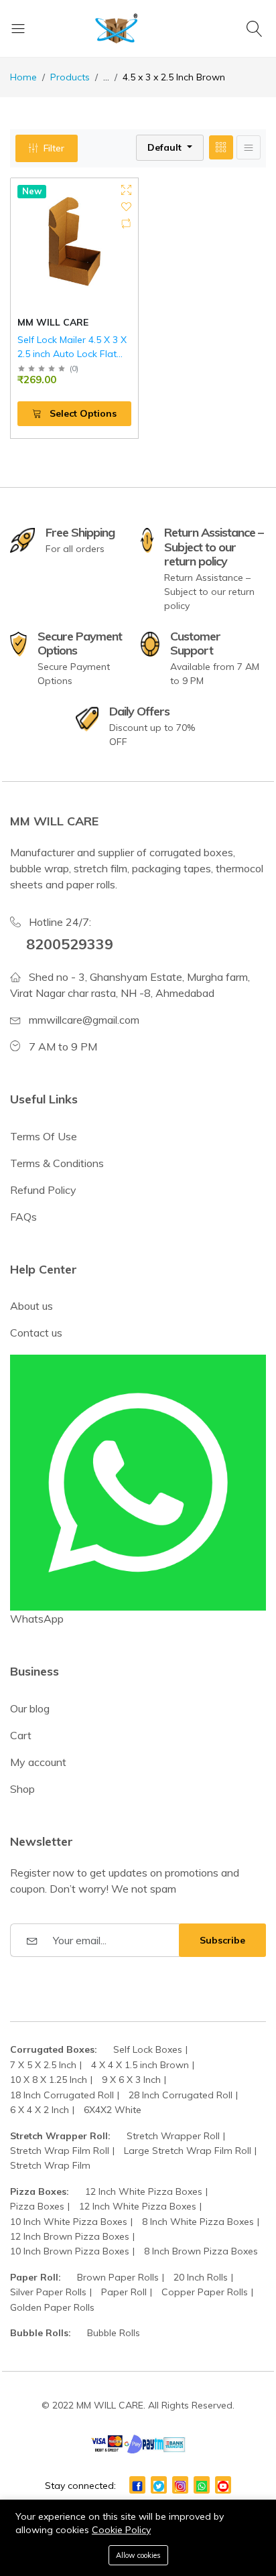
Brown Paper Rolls (118, 2277)
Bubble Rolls (114, 2333)
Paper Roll (124, 2292)
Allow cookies (138, 2555)
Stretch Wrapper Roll (173, 2136)
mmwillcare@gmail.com (84, 1020)
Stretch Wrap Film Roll (60, 2151)
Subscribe (222, 1940)
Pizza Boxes (37, 2206)
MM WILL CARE (53, 322)
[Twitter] (159, 2485)
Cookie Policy (121, 2530)
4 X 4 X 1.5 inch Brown (140, 2065)
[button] (170, 148)
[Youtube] (223, 2485)
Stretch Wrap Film (50, 2165)
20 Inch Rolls (201, 2277)
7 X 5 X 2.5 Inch (43, 2065)
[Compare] (126, 223)
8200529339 (70, 944)
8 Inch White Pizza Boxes (198, 2222)
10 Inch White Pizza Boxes (69, 2222)
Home (23, 77)
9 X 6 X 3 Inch (131, 2080)
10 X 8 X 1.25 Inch (49, 2080)
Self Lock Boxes (148, 2049)
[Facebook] (137, 2485)
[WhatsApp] (202, 2485)
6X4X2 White (113, 2110)
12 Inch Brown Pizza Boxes (70, 2236)
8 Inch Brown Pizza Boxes (201, 2251)
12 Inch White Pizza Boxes (144, 2191)
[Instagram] (180, 2485)
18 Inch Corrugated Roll (62, 2095)
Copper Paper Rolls (205, 2292)
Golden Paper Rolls (52, 2307)
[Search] (256, 28)
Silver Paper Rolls (48, 2292)
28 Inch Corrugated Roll (181, 2095)
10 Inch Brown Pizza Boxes (70, 2251)
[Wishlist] (126, 207)
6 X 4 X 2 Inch (40, 2110)
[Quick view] (126, 190)
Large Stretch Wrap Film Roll (188, 2151)
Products (70, 77)
